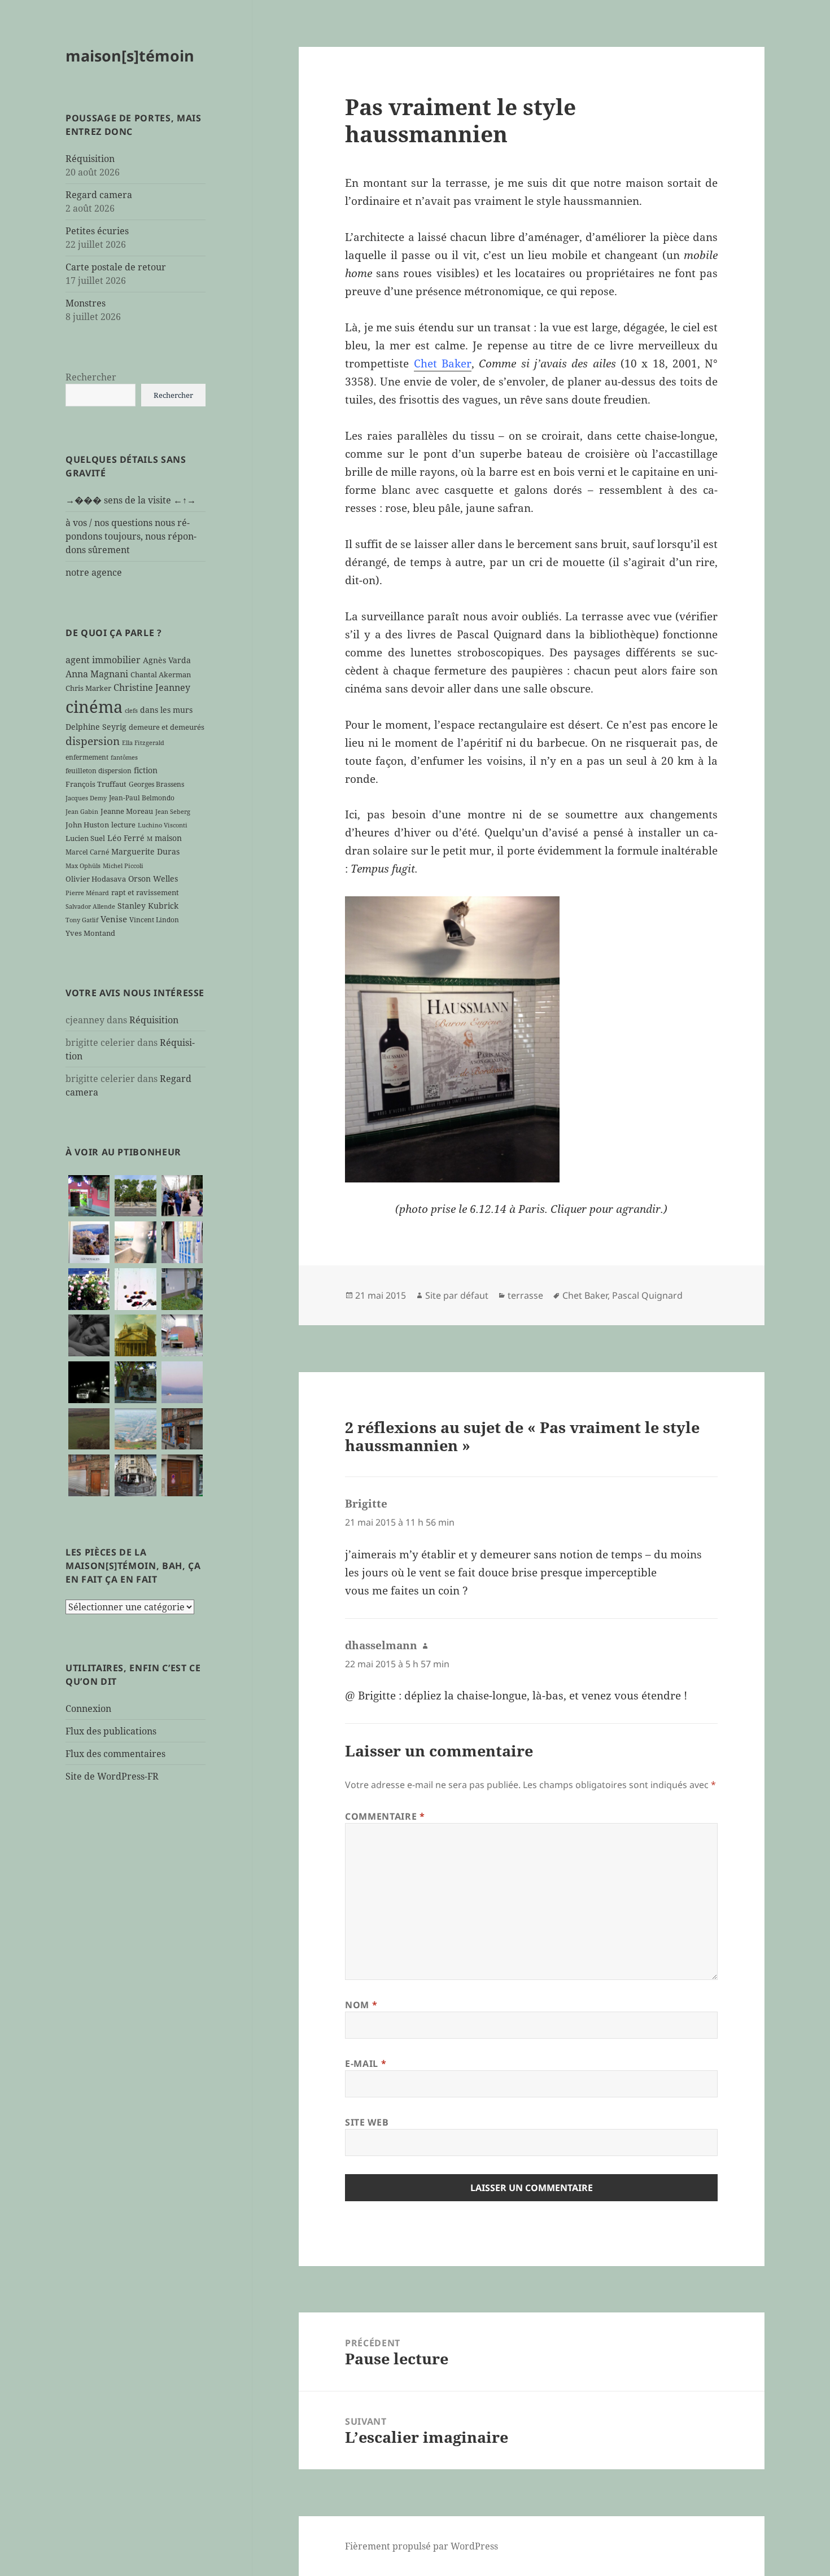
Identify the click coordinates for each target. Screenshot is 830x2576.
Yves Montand (90, 933)
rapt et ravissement (145, 892)
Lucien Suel (85, 838)
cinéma (94, 707)
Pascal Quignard (647, 1295)
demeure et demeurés (167, 727)
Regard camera (99, 195)
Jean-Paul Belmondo (142, 798)
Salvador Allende (90, 906)
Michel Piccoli (123, 866)
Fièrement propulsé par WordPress (421, 2546)
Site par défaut (457, 1295)
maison (168, 838)
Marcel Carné (87, 852)
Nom (361, 2005)
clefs (131, 711)
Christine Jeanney (152, 687)
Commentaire (385, 1816)
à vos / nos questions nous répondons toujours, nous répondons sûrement (131, 536)
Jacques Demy (86, 798)
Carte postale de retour (116, 267)
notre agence (94, 572)
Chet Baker (443, 363)
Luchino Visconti (163, 825)
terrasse (525, 1295)
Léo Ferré (126, 838)
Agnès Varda (167, 660)
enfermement (87, 757)
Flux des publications (111, 1731)
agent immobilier (103, 660)
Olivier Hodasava (96, 879)
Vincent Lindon (154, 919)
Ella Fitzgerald (143, 743)
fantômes (124, 757)
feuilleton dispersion (99, 770)
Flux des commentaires (115, 1754)
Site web (367, 2122)
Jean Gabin (82, 812)
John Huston (87, 825)
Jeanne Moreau (127, 811)
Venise (114, 919)
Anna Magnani (97, 674)
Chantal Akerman (161, 674)
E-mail (366, 2064)
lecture (123, 825)
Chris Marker (88, 688)
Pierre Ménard (87, 893)
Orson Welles (153, 879)
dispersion (93, 741)
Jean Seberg (173, 812)
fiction (146, 770)
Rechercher (91, 377)
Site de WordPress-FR (112, 1776)
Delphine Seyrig (96, 727)
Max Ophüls (83, 866)
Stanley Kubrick (148, 906)
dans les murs (166, 710)
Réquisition (90, 159)
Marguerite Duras (145, 851)
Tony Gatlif (82, 920)
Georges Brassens (156, 784)
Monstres (86, 303)
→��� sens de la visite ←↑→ (131, 500)
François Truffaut (96, 784)
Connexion (88, 1708)
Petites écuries (97, 231)
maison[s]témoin (130, 56)
